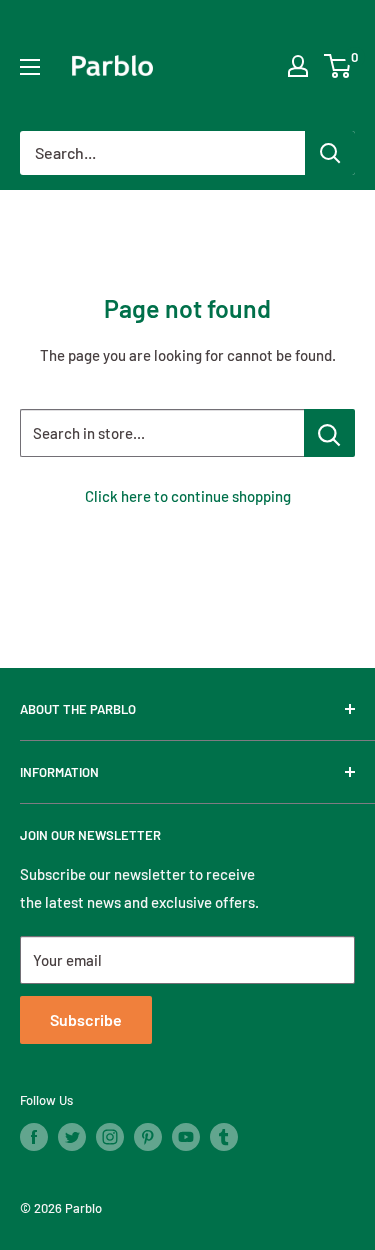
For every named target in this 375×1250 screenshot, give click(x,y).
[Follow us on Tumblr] (224, 1137)
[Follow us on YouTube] (186, 1137)
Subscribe (86, 1019)
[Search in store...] (329, 433)
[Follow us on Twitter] (72, 1137)
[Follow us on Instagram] (110, 1137)
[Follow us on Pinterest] (148, 1137)
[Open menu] (30, 67)
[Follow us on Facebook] (34, 1137)
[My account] (298, 66)
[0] (338, 66)
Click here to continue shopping (188, 496)
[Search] (330, 153)
